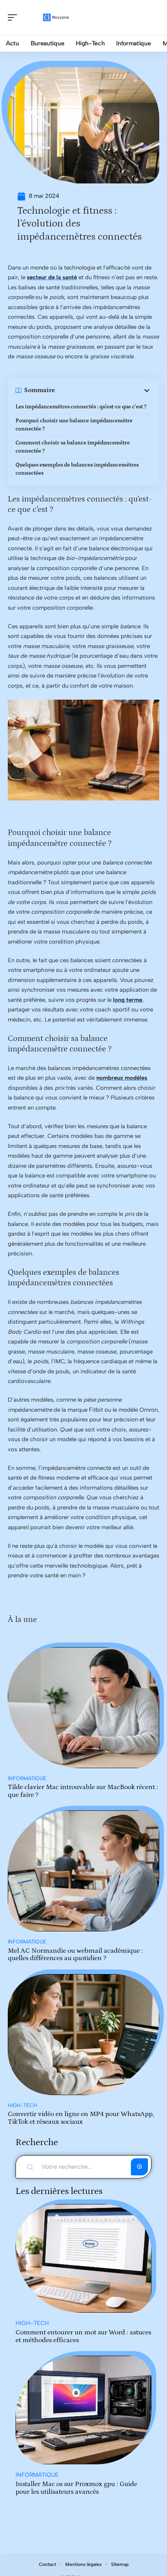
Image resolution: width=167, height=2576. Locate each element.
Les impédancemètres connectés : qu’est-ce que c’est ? (81, 407)
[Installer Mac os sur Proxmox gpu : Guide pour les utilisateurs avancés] (83, 2410)
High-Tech (23, 2105)
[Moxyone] (56, 17)
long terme (128, 1000)
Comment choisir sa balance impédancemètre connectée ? (73, 447)
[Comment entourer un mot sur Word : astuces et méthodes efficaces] (83, 2258)
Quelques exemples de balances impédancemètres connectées (77, 469)
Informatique (27, 1778)
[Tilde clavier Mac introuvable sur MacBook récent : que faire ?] (83, 1708)
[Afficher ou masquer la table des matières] (103, 391)
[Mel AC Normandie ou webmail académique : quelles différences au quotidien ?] (83, 1871)
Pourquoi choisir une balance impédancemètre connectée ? (74, 425)
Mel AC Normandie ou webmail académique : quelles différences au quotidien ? (75, 1955)
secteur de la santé (52, 277)
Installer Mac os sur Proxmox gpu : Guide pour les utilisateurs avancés (76, 2488)
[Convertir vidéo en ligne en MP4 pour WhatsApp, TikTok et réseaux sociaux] (83, 2035)
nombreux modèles (122, 1078)
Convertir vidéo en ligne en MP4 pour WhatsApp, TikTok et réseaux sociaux (81, 2118)
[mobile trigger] (14, 17)
